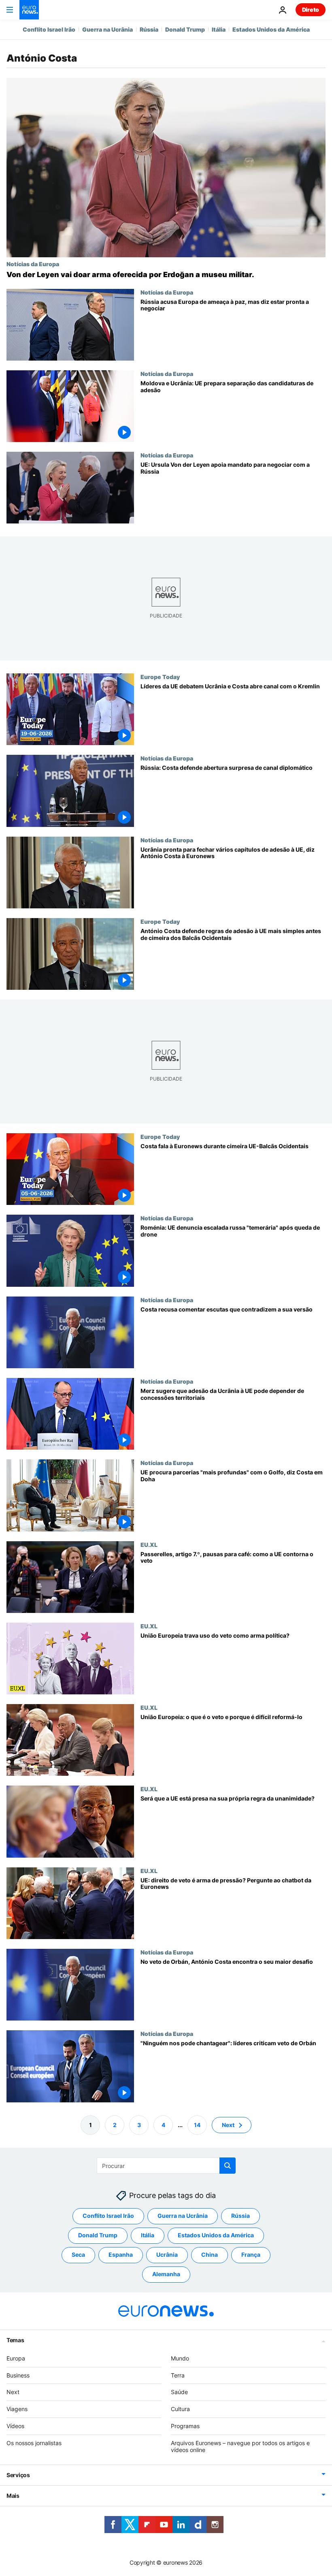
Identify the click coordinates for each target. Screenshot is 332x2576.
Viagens (17, 2409)
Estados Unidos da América (271, 29)
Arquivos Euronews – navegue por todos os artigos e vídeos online (240, 2446)
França (251, 2255)
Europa (16, 2358)
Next (228, 2125)
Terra (178, 2375)
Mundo (180, 2358)
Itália (219, 29)
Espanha (121, 2255)
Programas (185, 2426)
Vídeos (15, 2426)
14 (197, 2125)
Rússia (149, 29)
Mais (13, 2496)
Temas (15, 2340)
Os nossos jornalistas (34, 2443)
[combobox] (166, 2166)
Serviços (18, 2475)
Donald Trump (185, 29)
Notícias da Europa (33, 264)
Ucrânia (167, 2255)
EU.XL (149, 1544)
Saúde (179, 2392)
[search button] (228, 2166)
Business (18, 2375)
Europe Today (160, 677)
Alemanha (166, 2274)
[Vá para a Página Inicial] (29, 10)
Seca (78, 2255)
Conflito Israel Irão (49, 29)
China (210, 2255)
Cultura (180, 2409)
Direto (311, 10)
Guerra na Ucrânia (107, 29)
